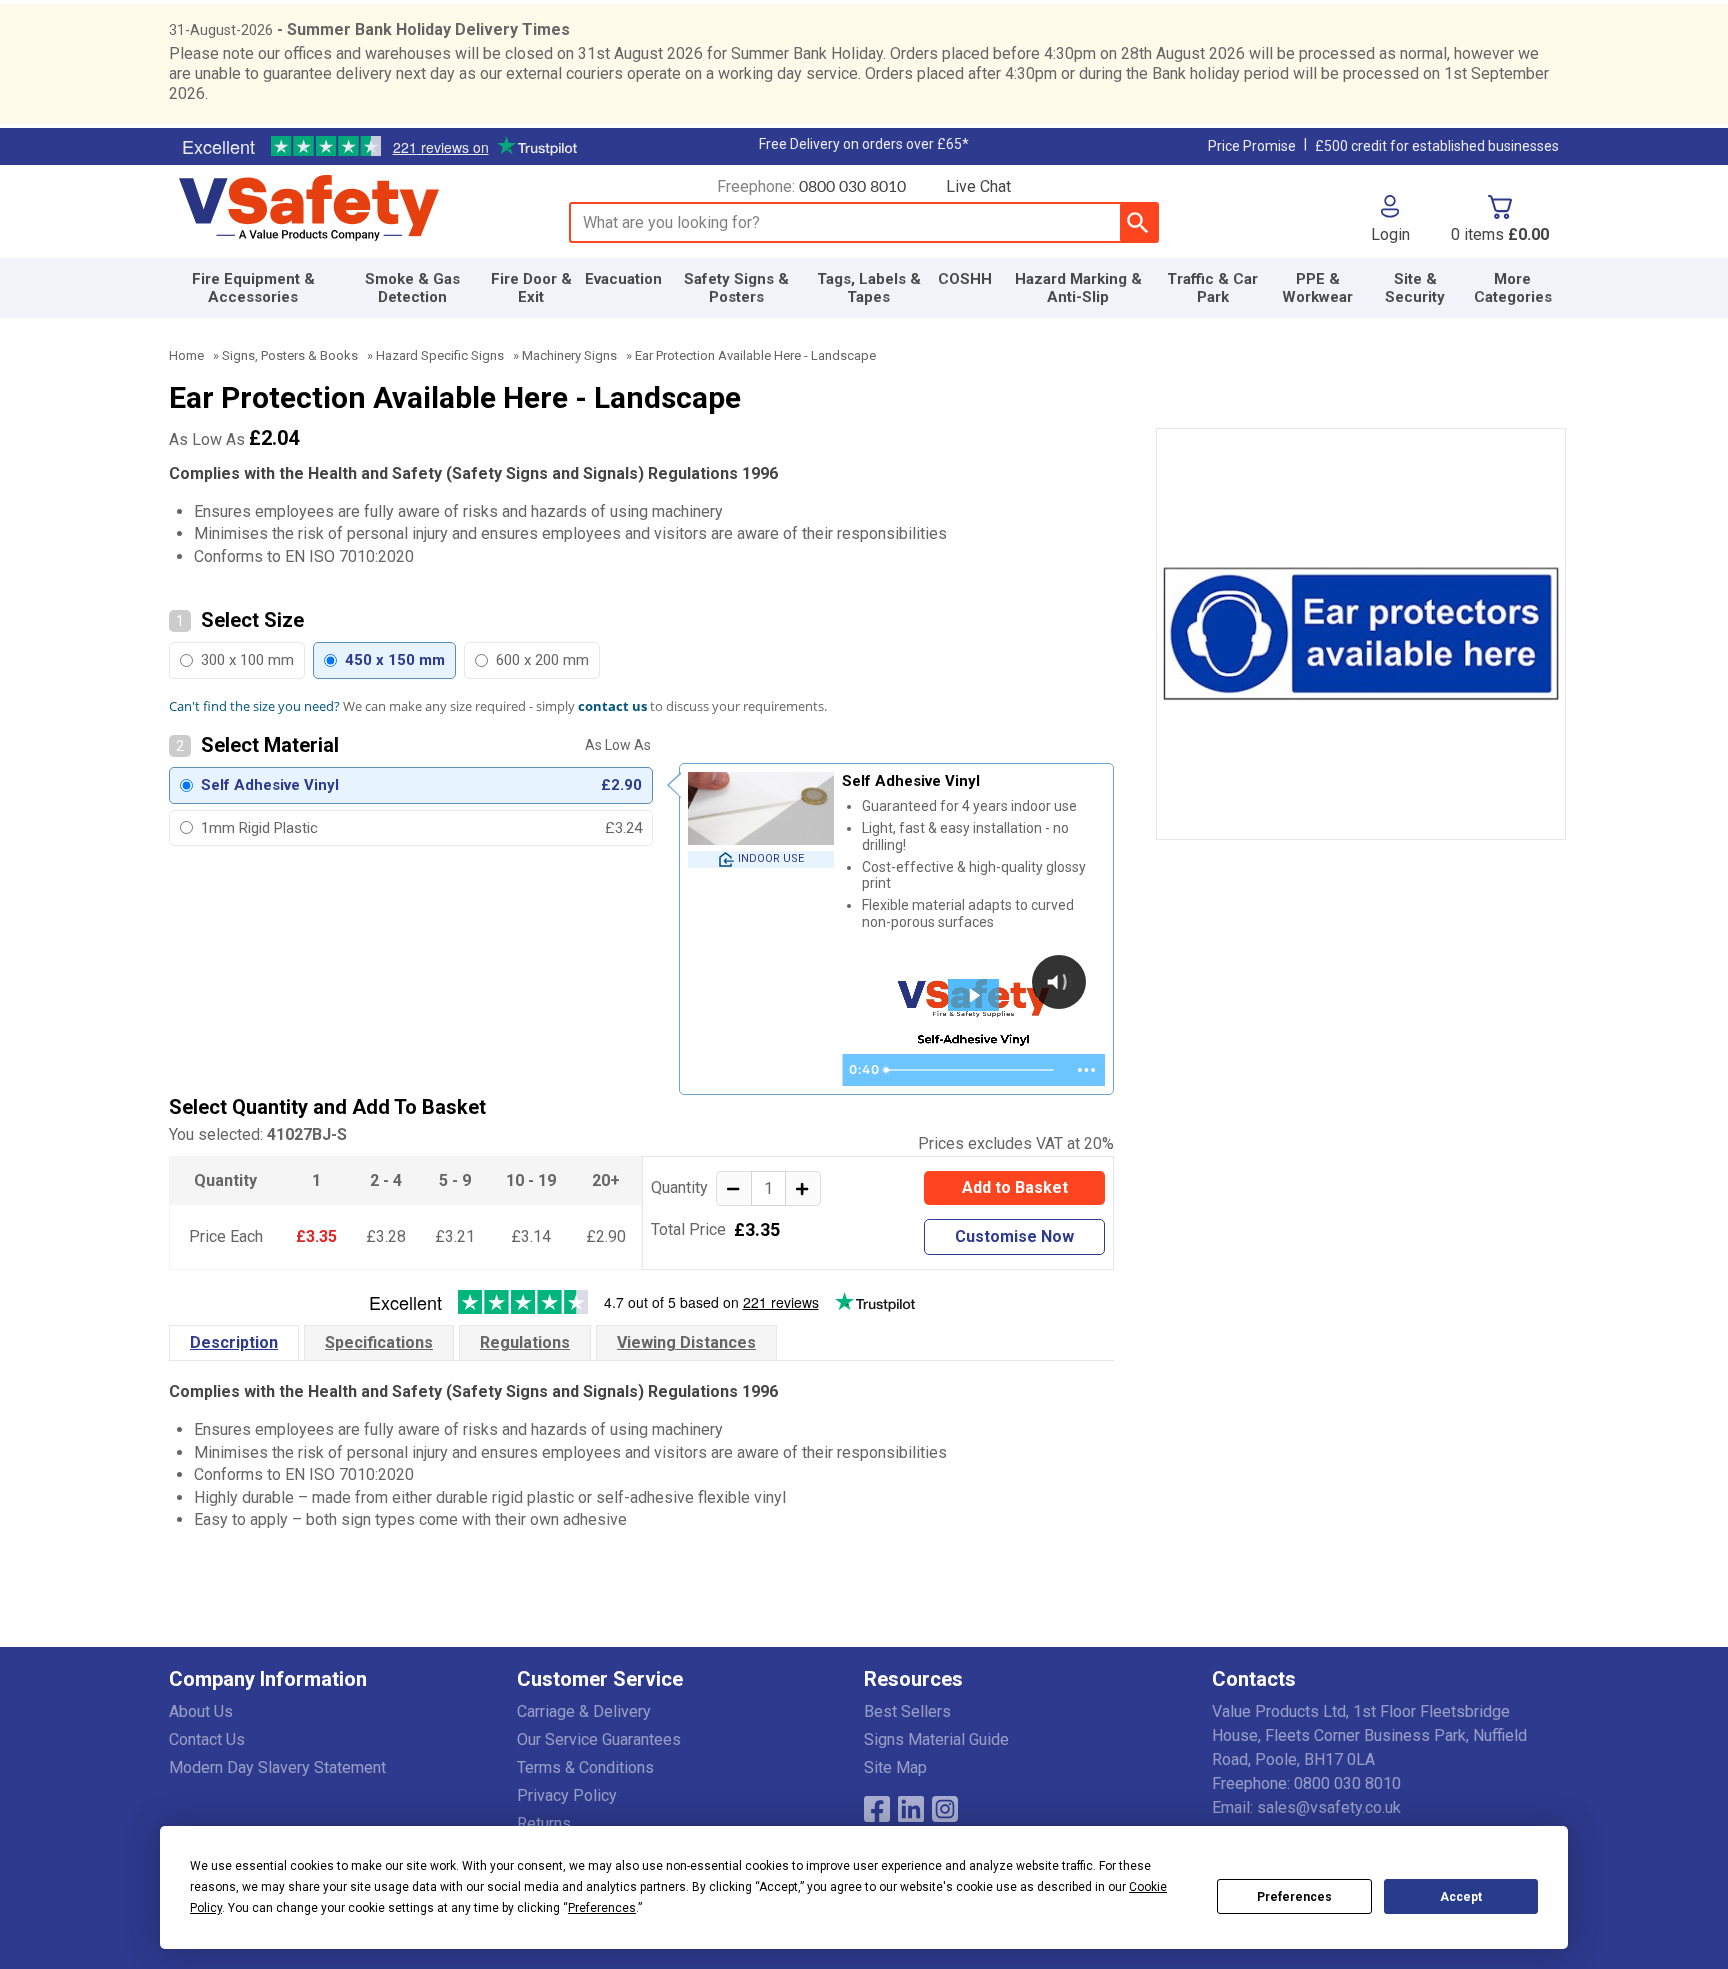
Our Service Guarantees (599, 1739)
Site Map (895, 1767)
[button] (1390, 219)
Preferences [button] (602, 1908)
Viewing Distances (686, 1342)
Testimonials (379, 147)
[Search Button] (1138, 222)
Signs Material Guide (936, 1739)
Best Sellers (907, 1711)
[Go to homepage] (350, 209)
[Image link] (945, 1809)
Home (186, 355)
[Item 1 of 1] (1361, 634)
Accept (1461, 1897)
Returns (544, 1823)
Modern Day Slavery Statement (277, 1767)
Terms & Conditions (585, 1767)
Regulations (525, 1342)
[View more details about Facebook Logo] (877, 1809)
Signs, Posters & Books (290, 355)
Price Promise (1252, 146)
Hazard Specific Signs (440, 355)
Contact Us (207, 1739)
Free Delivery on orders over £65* (864, 144)
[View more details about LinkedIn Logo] (911, 1809)
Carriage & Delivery (584, 1711)
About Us (201, 1711)
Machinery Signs (569, 355)
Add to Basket (1015, 1187)
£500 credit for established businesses (1437, 146)
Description (234, 1342)
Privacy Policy (567, 1795)
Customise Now (1014, 1236)
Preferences (1294, 1897)
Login (1390, 234)
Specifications (379, 1342)
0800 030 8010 (852, 187)
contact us (612, 706)
